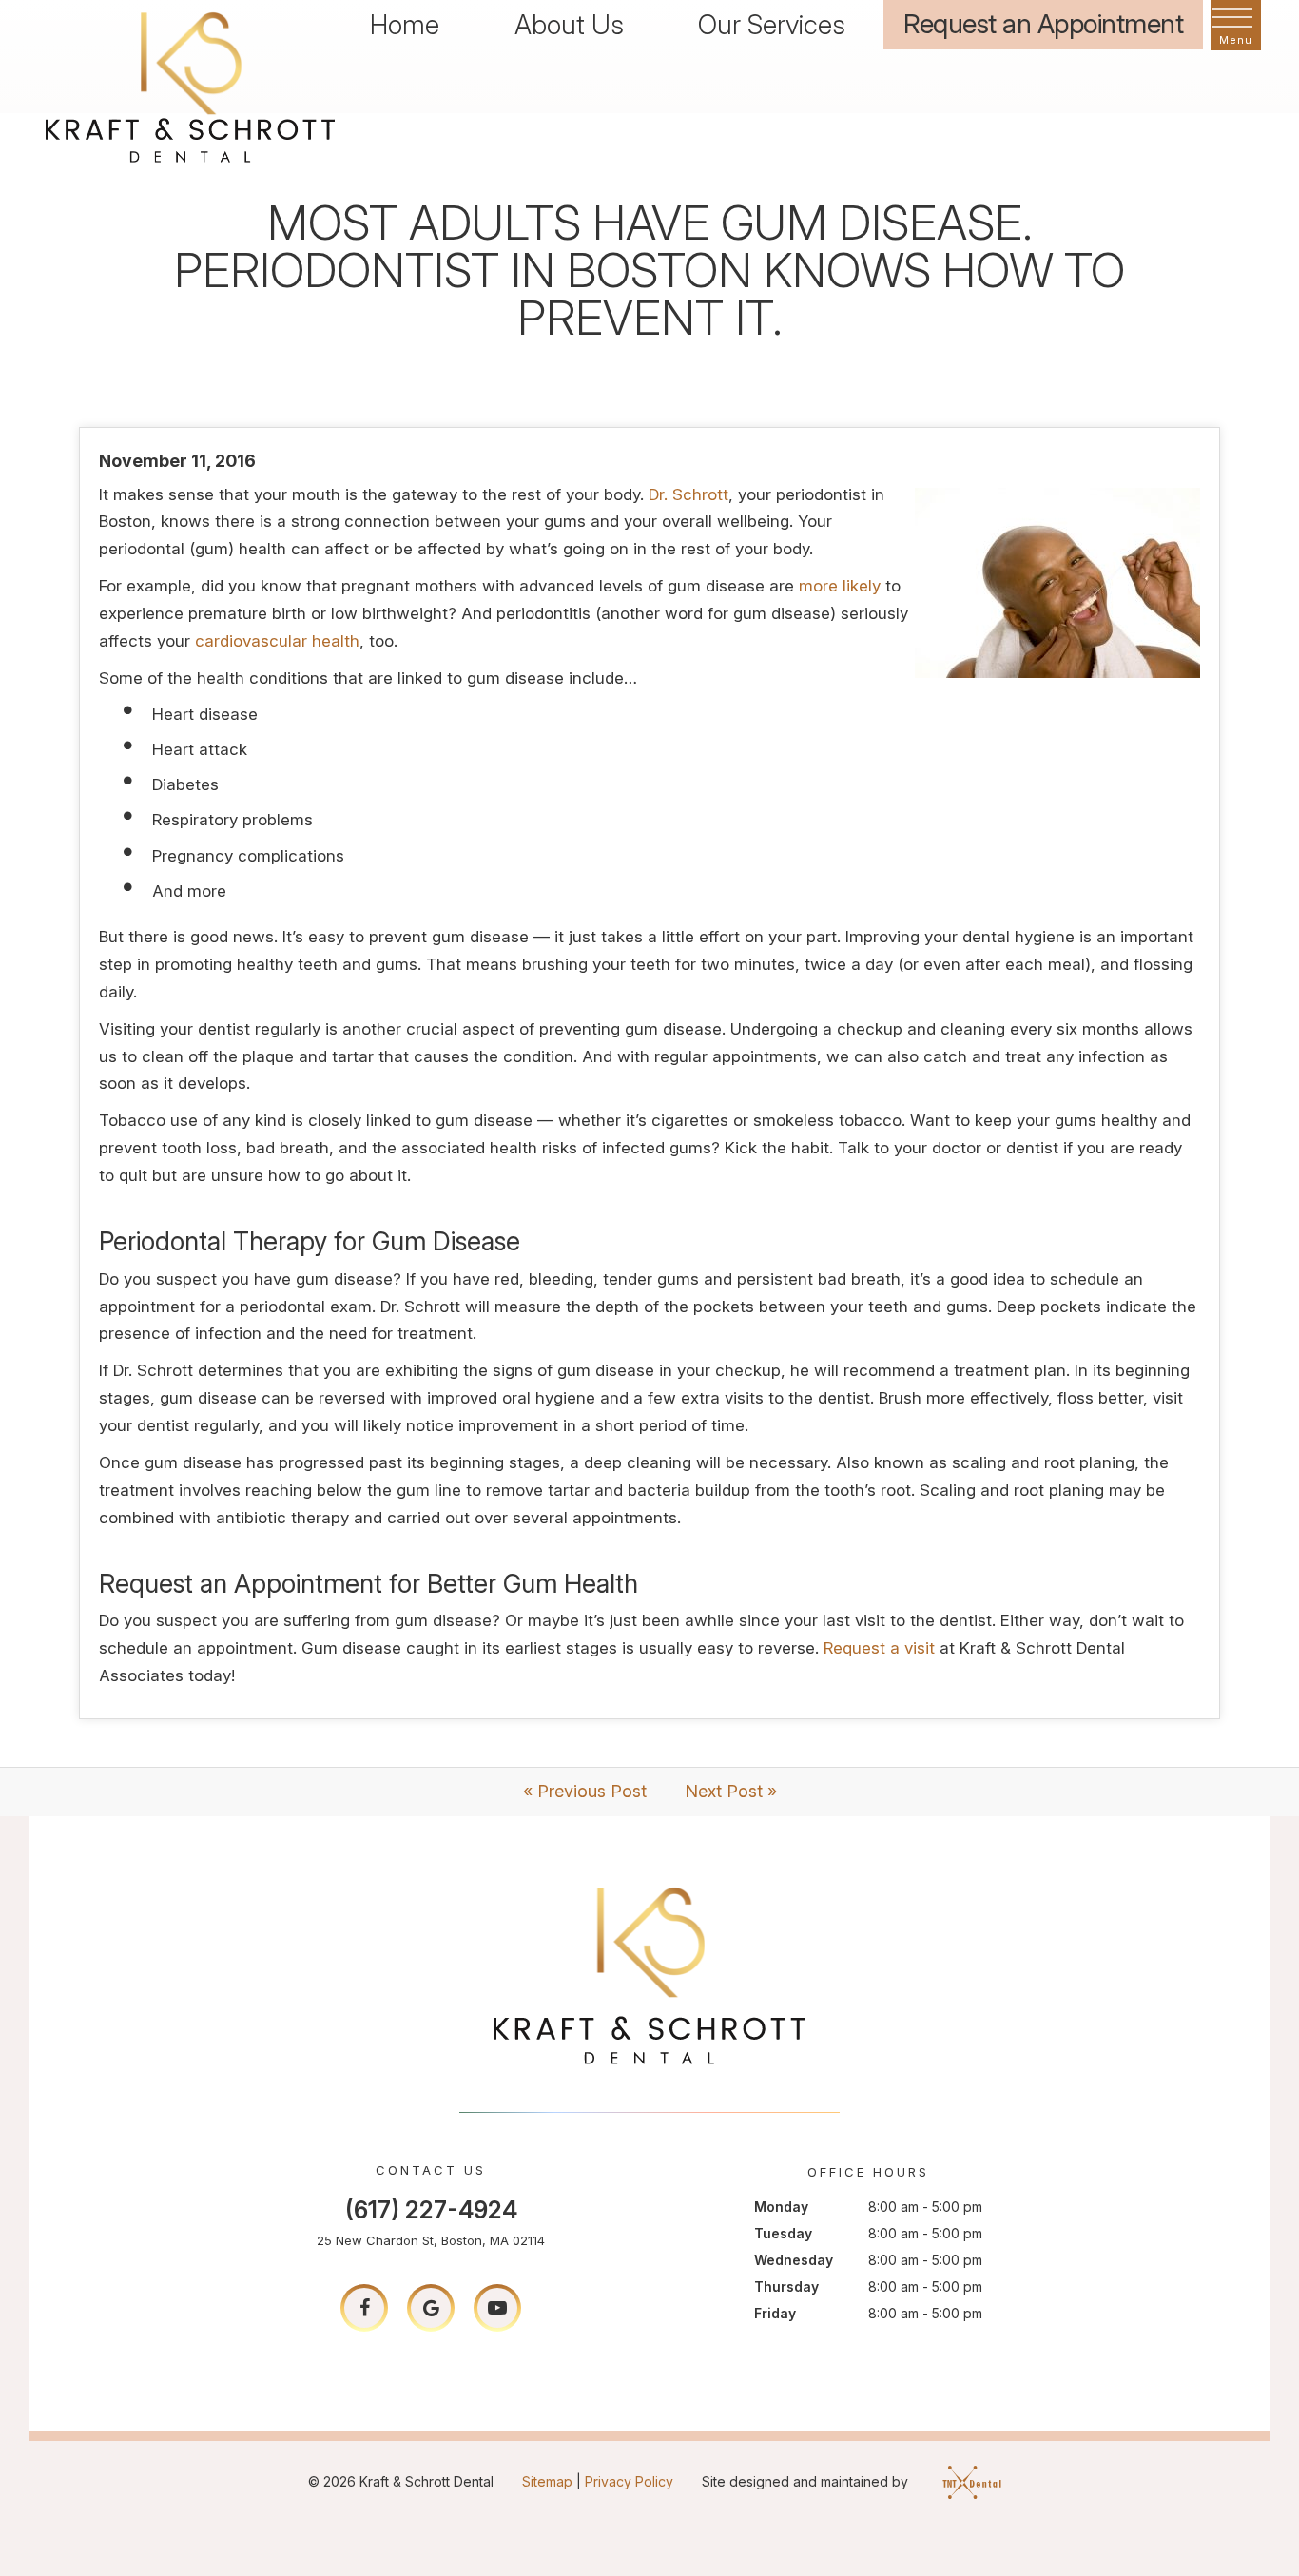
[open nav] (1236, 26)
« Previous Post (585, 1791)
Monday (781, 2207)
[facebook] (364, 2308)
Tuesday (783, 2233)
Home (405, 25)
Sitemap (547, 2481)
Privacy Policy (629, 2481)
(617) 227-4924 (431, 2210)
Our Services (772, 25)
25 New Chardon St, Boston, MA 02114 (431, 2240)
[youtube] (497, 2308)
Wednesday (794, 2260)
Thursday (786, 2286)
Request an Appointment (1043, 24)
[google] (431, 2308)
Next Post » (731, 1791)
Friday (775, 2313)
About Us (569, 25)
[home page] (190, 85)
